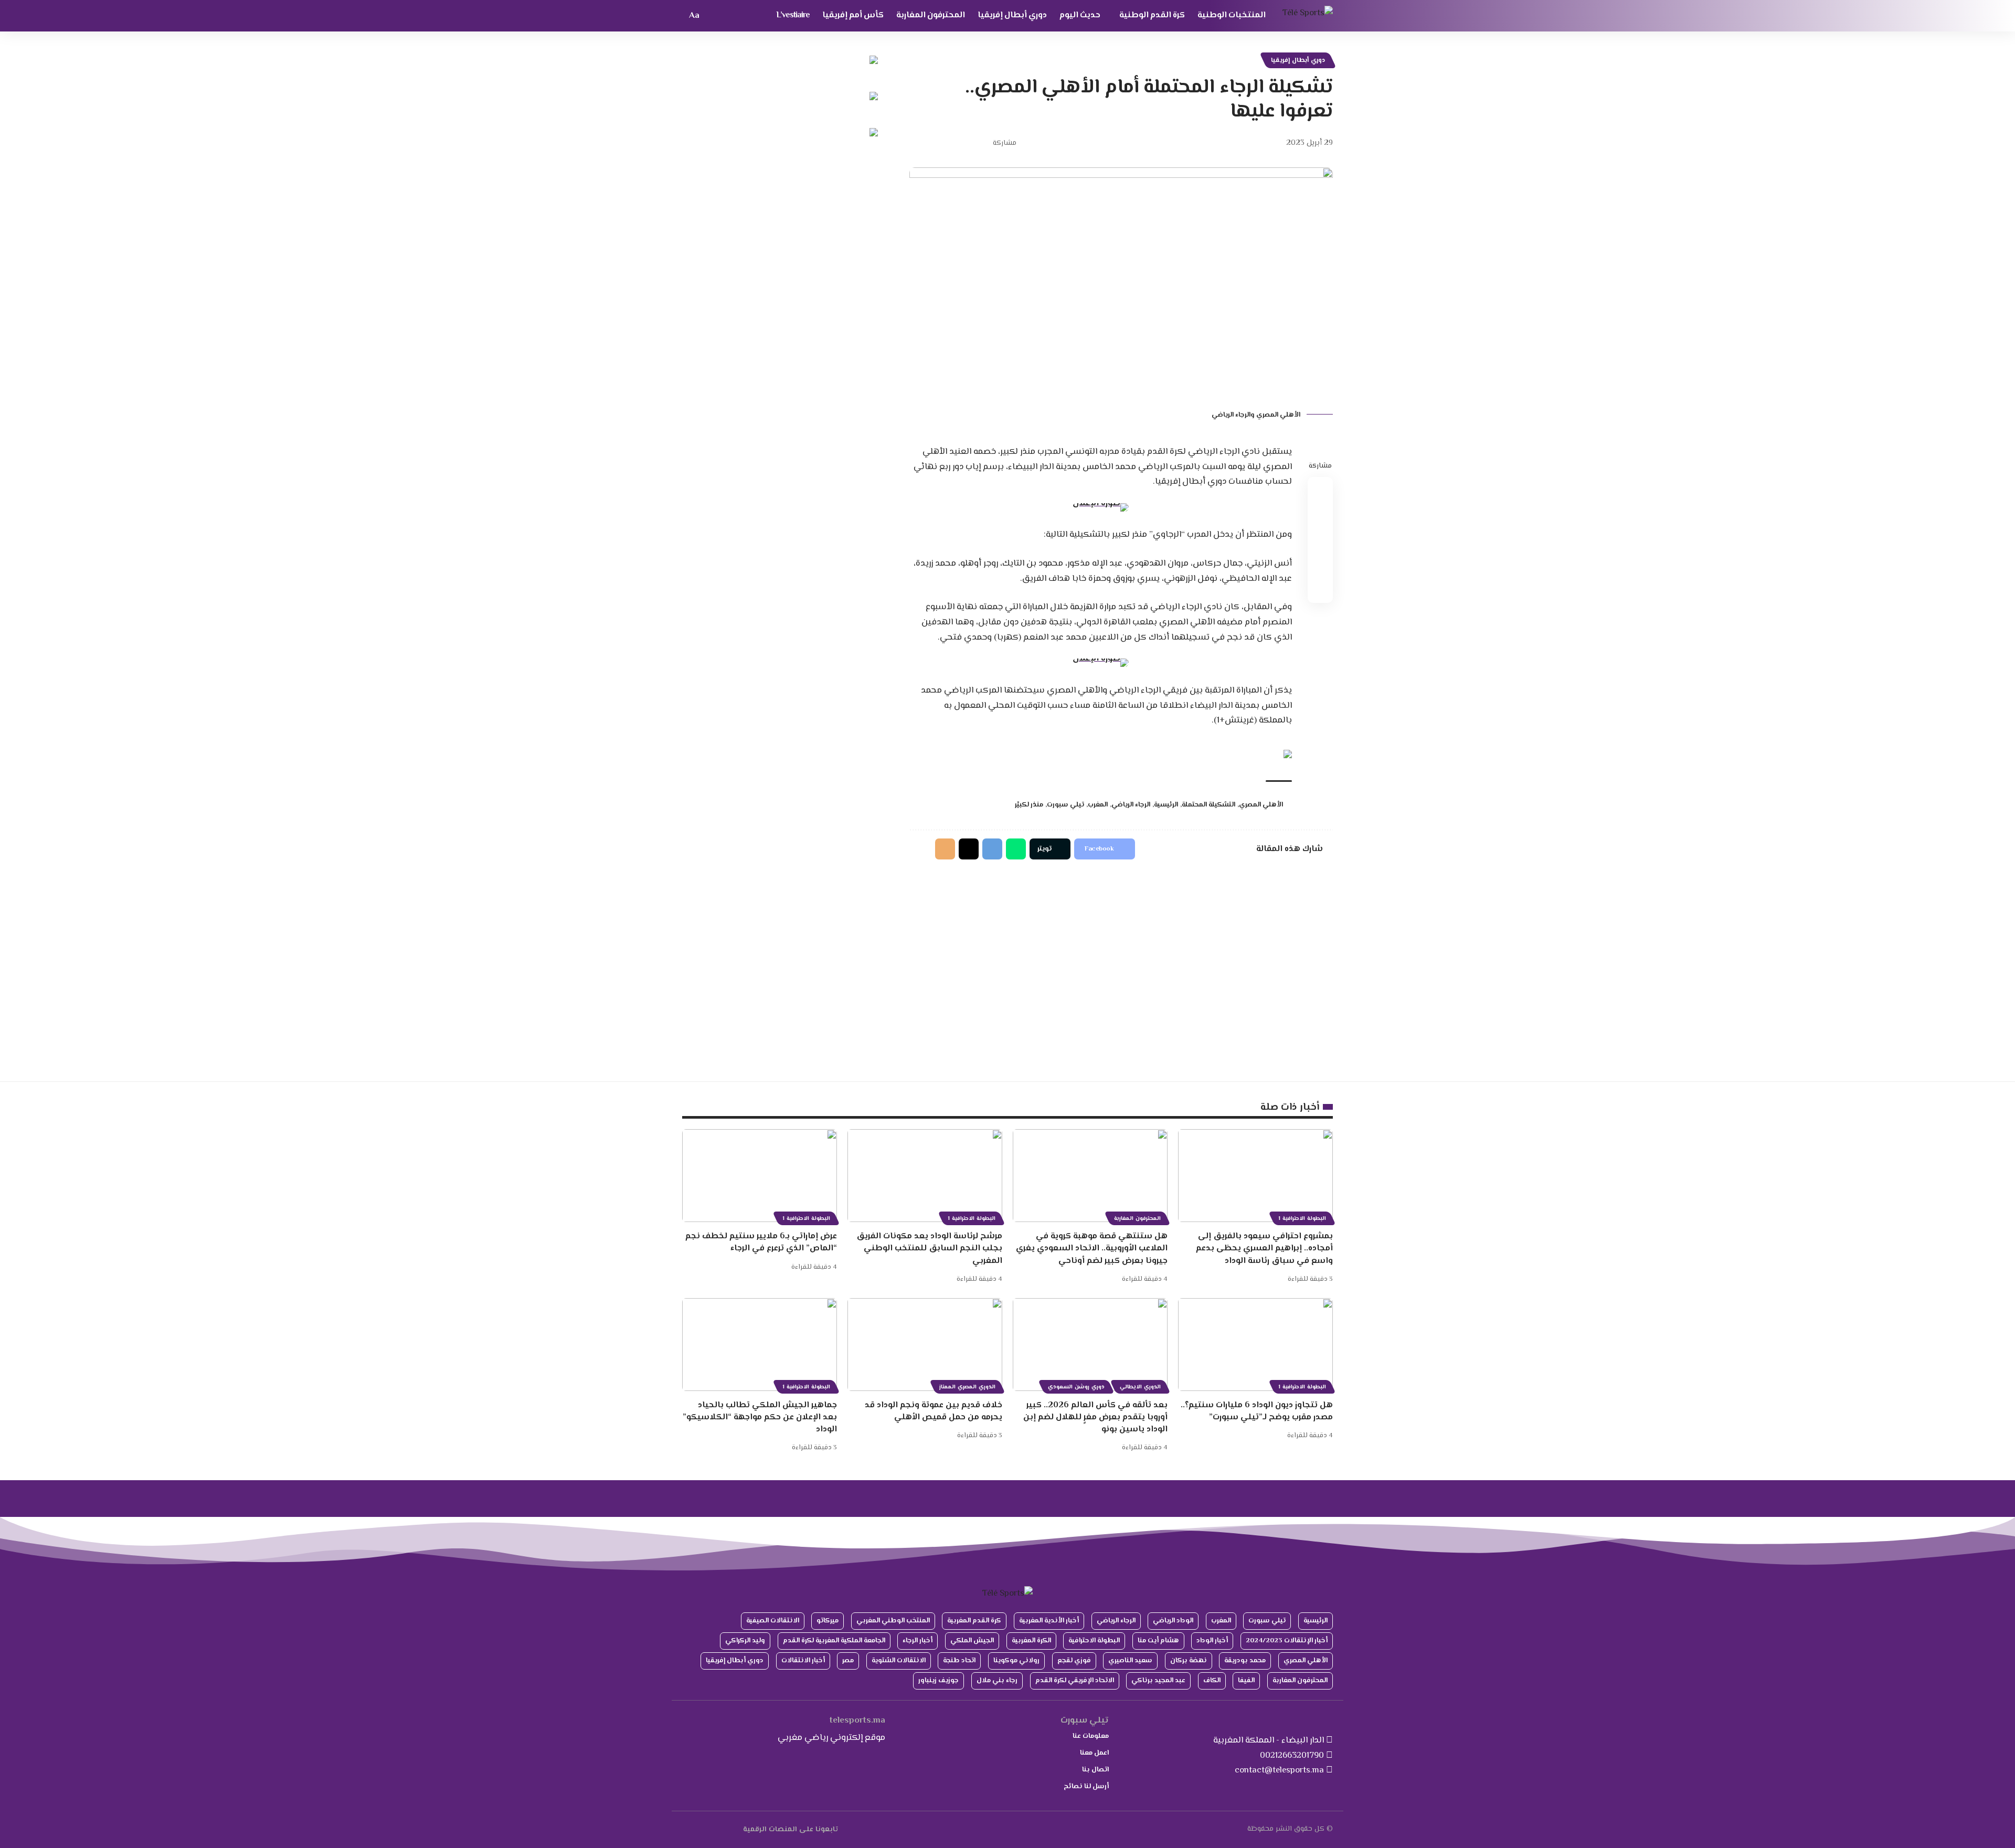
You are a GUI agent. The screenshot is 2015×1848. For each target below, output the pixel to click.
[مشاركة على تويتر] (966, 143)
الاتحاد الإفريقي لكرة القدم (1075, 1681)
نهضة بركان (1189, 1661)
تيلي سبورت (1065, 805)
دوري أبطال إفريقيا (1298, 60)
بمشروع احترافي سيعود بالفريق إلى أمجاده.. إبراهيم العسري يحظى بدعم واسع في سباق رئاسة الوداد (1264, 1249)
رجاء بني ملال (997, 1681)
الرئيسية (1166, 805)
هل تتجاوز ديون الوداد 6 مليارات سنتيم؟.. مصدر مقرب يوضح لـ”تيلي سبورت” (1257, 1411)
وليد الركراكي (745, 1641)
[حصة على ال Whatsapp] (1016, 849)
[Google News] (713, 1829)
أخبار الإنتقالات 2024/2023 (1287, 1641)
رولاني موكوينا (1016, 1661)
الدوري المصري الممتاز (967, 1387)
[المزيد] (917, 143)
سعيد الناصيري (1130, 1661)
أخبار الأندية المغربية (1049, 1621)
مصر (848, 1661)
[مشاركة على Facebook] (982, 143)
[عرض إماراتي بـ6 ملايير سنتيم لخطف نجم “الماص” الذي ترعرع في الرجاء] (760, 1176)
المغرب (1098, 805)
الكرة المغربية (1031, 1641)
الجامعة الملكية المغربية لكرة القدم (834, 1641)
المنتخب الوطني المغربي (893, 1621)
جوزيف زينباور (938, 1681)
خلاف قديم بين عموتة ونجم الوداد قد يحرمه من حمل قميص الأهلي (934, 1411)
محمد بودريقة (1245, 1661)
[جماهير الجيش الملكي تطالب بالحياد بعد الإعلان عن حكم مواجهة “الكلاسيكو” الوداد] (760, 1345)
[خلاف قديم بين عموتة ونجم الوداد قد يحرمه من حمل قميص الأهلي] (925, 1345)
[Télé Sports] (1308, 16)
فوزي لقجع (1074, 1661)
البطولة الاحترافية (1094, 1641)
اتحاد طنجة (959, 1661)
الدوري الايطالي (1140, 1387)
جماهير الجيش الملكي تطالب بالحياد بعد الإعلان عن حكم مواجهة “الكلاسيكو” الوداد (760, 1417)
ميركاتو (828, 1621)
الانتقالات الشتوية (899, 1661)
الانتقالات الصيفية (773, 1621)
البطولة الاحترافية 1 (1302, 1219)
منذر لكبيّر (1029, 805)
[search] (713, 16)
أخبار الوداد (1212, 1641)
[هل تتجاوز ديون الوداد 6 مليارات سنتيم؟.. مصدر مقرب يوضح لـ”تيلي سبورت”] (1255, 1345)
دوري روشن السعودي (1076, 1387)
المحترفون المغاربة (1137, 1219)
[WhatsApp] (689, 1829)
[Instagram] (701, 1829)
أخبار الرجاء (918, 1641)
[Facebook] (737, 1829)
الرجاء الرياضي (1131, 805)
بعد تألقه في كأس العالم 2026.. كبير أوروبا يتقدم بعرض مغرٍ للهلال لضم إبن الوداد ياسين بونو (1095, 1417)
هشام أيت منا (1158, 1641)
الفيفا (1246, 1681)
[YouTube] (725, 1829)
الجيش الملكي (972, 1641)
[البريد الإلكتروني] (949, 143)
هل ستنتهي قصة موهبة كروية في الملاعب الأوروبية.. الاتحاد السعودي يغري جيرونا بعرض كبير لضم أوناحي (1092, 1249)
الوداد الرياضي (1173, 1621)
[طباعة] (933, 143)
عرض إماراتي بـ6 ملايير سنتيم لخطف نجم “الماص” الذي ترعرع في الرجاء (761, 1242)
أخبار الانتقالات (803, 1661)
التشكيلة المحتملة (1208, 805)
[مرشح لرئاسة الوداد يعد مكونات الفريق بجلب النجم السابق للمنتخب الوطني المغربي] (925, 1176)
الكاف (1212, 1681)
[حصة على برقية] (992, 849)
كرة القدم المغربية (974, 1621)
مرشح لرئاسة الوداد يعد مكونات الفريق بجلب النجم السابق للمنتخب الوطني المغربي (929, 1249)
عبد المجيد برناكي (1158, 1681)
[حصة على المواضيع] (969, 849)
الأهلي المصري (1261, 805)
